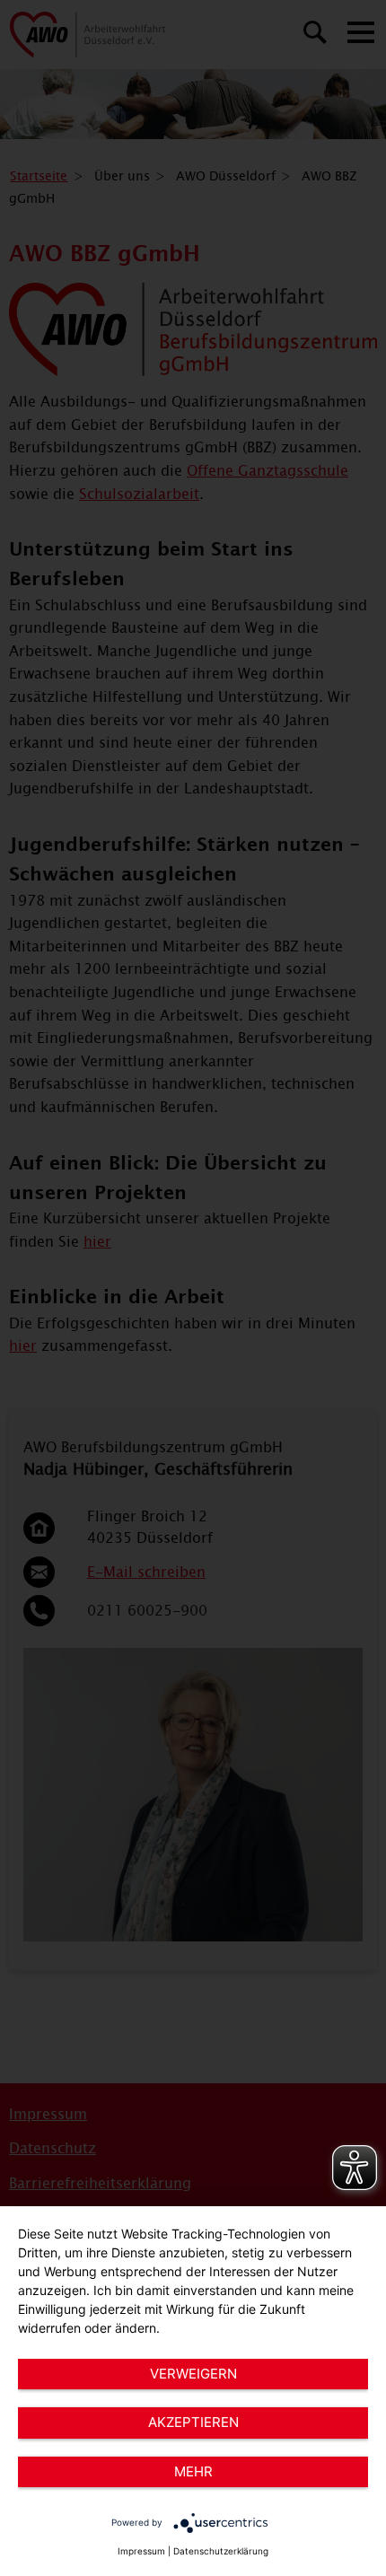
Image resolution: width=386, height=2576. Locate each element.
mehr (193, 2471)
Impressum (141, 2551)
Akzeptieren (193, 2422)
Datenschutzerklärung (221, 2551)
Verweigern (193, 2374)
